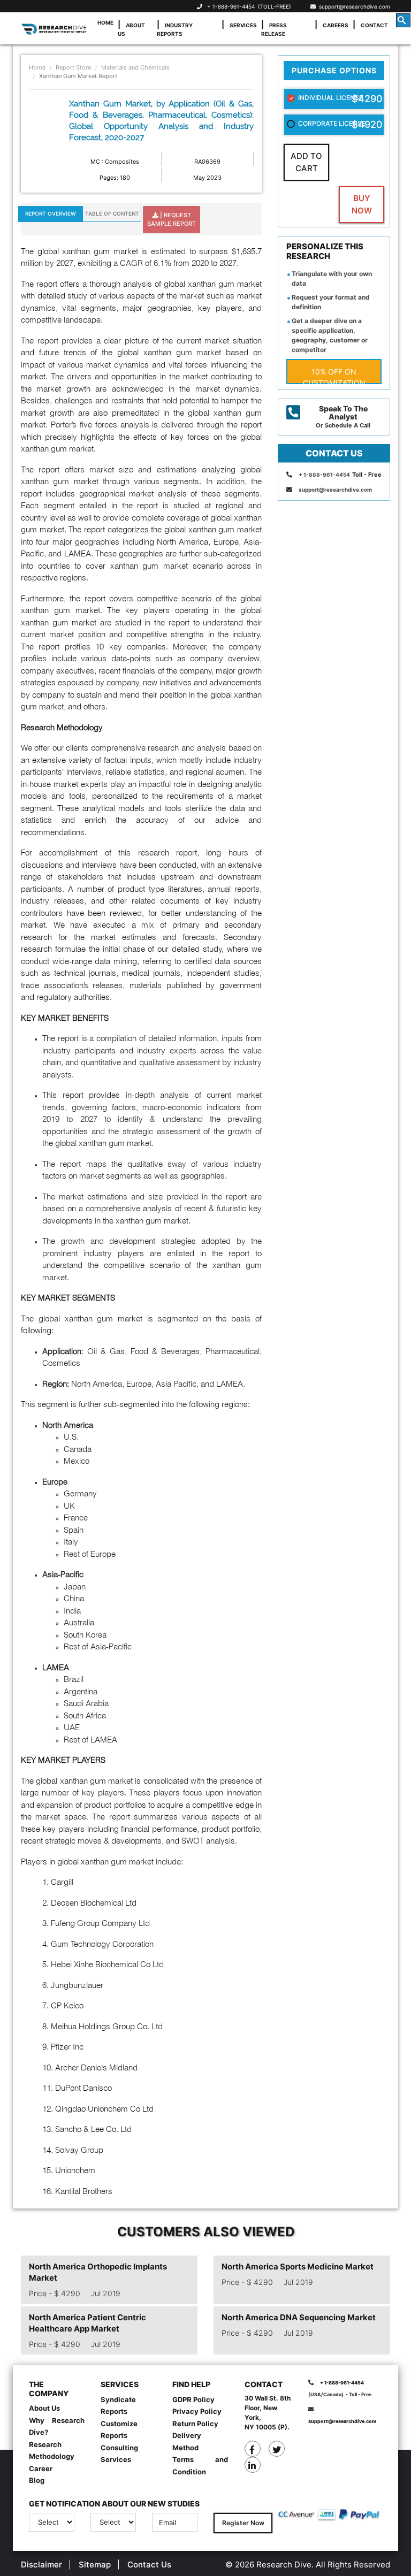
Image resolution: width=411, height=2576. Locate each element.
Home (105, 22)
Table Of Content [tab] (112, 213)
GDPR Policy (193, 2399)
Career (41, 2468)
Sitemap (95, 2564)
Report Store (73, 67)
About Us (131, 29)
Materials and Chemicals (135, 67)
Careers (336, 25)
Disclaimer (41, 2564)
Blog (37, 2480)
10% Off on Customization (334, 376)
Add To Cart (306, 162)
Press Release (274, 29)
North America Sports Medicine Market (298, 2267)
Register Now (243, 2523)
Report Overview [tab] (51, 213)
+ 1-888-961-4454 (231, 6)
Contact (374, 25)
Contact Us (149, 2564)
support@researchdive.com (353, 6)
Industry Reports (175, 29)
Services (243, 25)
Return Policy (195, 2424)
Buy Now (362, 204)
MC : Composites (115, 162)
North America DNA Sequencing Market (299, 2317)
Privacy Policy (197, 2411)
